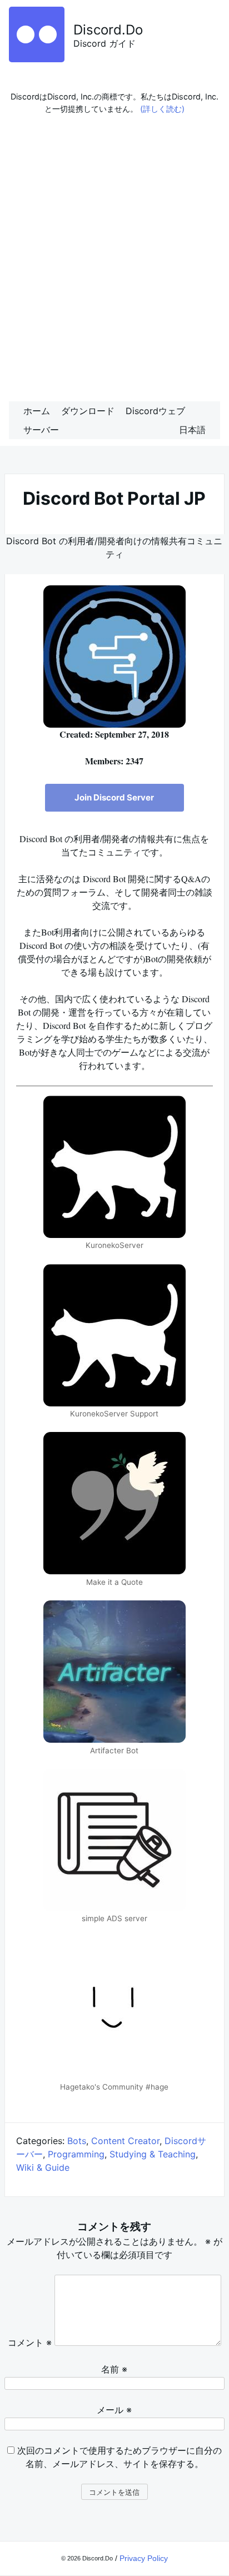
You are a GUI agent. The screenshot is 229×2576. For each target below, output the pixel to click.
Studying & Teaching (153, 2154)
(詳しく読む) (162, 109)
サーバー (41, 430)
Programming (76, 2154)
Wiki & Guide (43, 2167)
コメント (30, 2343)
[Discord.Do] (37, 59)
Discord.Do (108, 30)
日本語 (192, 430)
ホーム (37, 411)
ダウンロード (88, 411)
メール (114, 2410)
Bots (77, 2141)
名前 (114, 2369)
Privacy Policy (144, 2558)
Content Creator (125, 2141)
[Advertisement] (114, 261)
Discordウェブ (155, 411)
